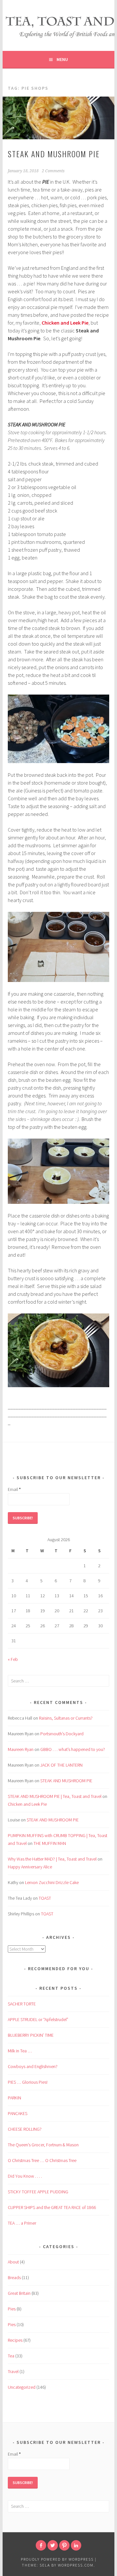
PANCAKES (18, 2113)
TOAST (45, 1898)
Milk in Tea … (20, 2051)
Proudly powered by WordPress (57, 2559)
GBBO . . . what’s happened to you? (73, 1749)
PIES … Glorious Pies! (28, 2082)
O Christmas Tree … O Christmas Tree (42, 2160)
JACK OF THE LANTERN (61, 1765)
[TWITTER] (53, 2545)
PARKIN (14, 2098)
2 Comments (53, 171)
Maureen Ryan (21, 1749)
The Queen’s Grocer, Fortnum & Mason (43, 2145)
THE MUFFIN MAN (50, 1843)
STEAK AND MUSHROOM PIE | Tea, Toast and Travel (55, 1796)
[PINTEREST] (64, 2545)
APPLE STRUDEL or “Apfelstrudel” (38, 2019)
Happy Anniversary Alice (30, 1867)
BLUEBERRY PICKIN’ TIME (31, 2035)
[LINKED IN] (76, 2545)
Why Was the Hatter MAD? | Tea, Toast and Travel (52, 1859)
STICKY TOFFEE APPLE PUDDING (38, 2192)
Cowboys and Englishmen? (33, 2066)
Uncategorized (22, 2387)
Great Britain (19, 2293)
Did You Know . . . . (25, 2176)
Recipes (15, 2340)
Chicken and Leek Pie (65, 323)
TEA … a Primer (22, 2223)
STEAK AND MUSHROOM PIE (54, 154)
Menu (62, 59)
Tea (11, 2356)
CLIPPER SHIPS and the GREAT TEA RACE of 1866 (52, 2207)
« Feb (13, 1659)
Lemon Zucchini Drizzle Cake (52, 1882)
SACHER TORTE (22, 2004)
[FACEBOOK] (41, 2545)
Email (14, 1489)
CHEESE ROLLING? (25, 2129)
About (13, 2262)
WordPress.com (76, 2565)
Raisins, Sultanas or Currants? (66, 1718)
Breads (14, 2277)
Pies (12, 2309)
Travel (13, 2371)
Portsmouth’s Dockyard (62, 1734)
